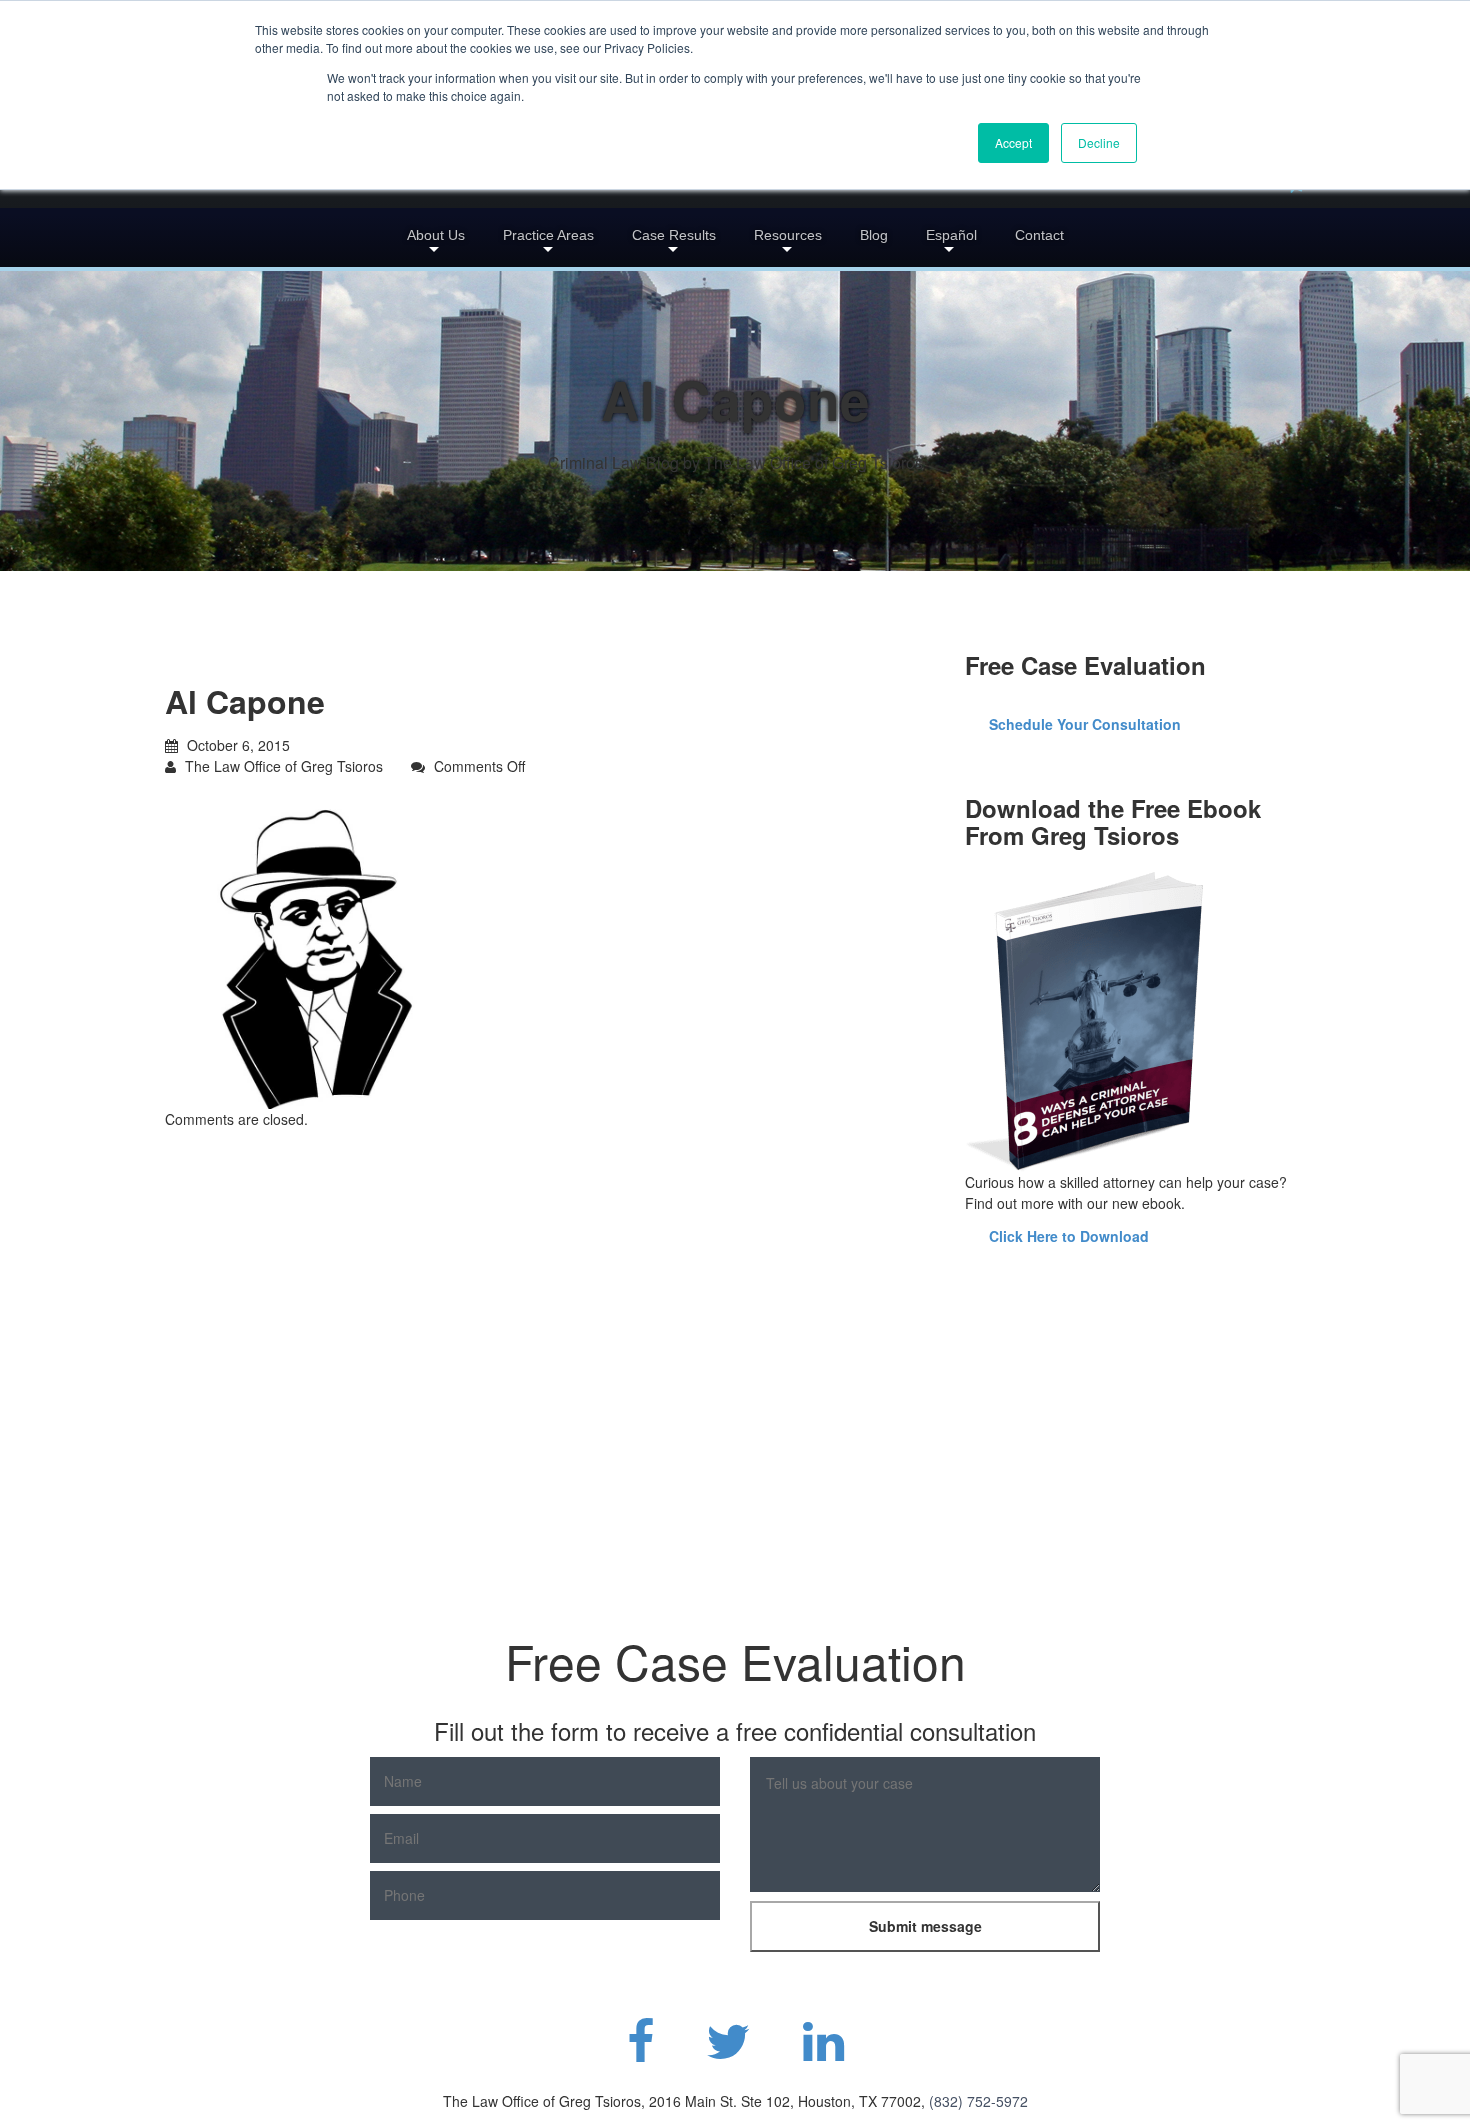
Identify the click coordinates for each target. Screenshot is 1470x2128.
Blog (874, 235)
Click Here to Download (1069, 1236)
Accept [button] (1013, 142)
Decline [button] (1099, 142)
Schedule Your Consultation (1085, 724)
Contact (1039, 235)
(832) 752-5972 (978, 2101)
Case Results (674, 235)
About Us (436, 235)
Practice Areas (548, 235)
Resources (788, 235)
